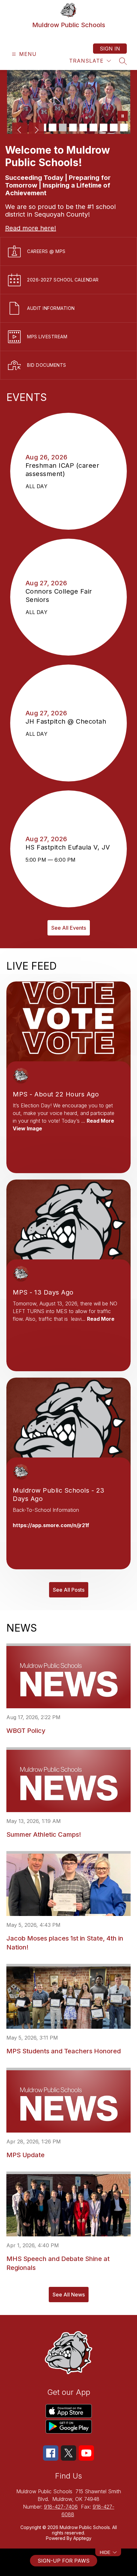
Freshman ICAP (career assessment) (62, 470)
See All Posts (69, 1590)
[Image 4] (73, 127)
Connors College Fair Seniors (59, 596)
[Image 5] (83, 127)
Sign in (110, 49)
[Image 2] (53, 127)
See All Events (69, 928)
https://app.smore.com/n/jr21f (51, 1525)
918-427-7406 (61, 2507)
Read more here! (31, 228)
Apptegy (82, 2538)
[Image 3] (63, 127)
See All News (69, 2295)
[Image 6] (93, 127)
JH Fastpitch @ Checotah (68, 721)
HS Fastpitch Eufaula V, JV (69, 847)
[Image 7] (104, 127)
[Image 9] (124, 127)
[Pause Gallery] (123, 117)
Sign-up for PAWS (64, 2561)
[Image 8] (114, 127)
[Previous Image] (20, 131)
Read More (100, 1121)
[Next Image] (36, 131)
